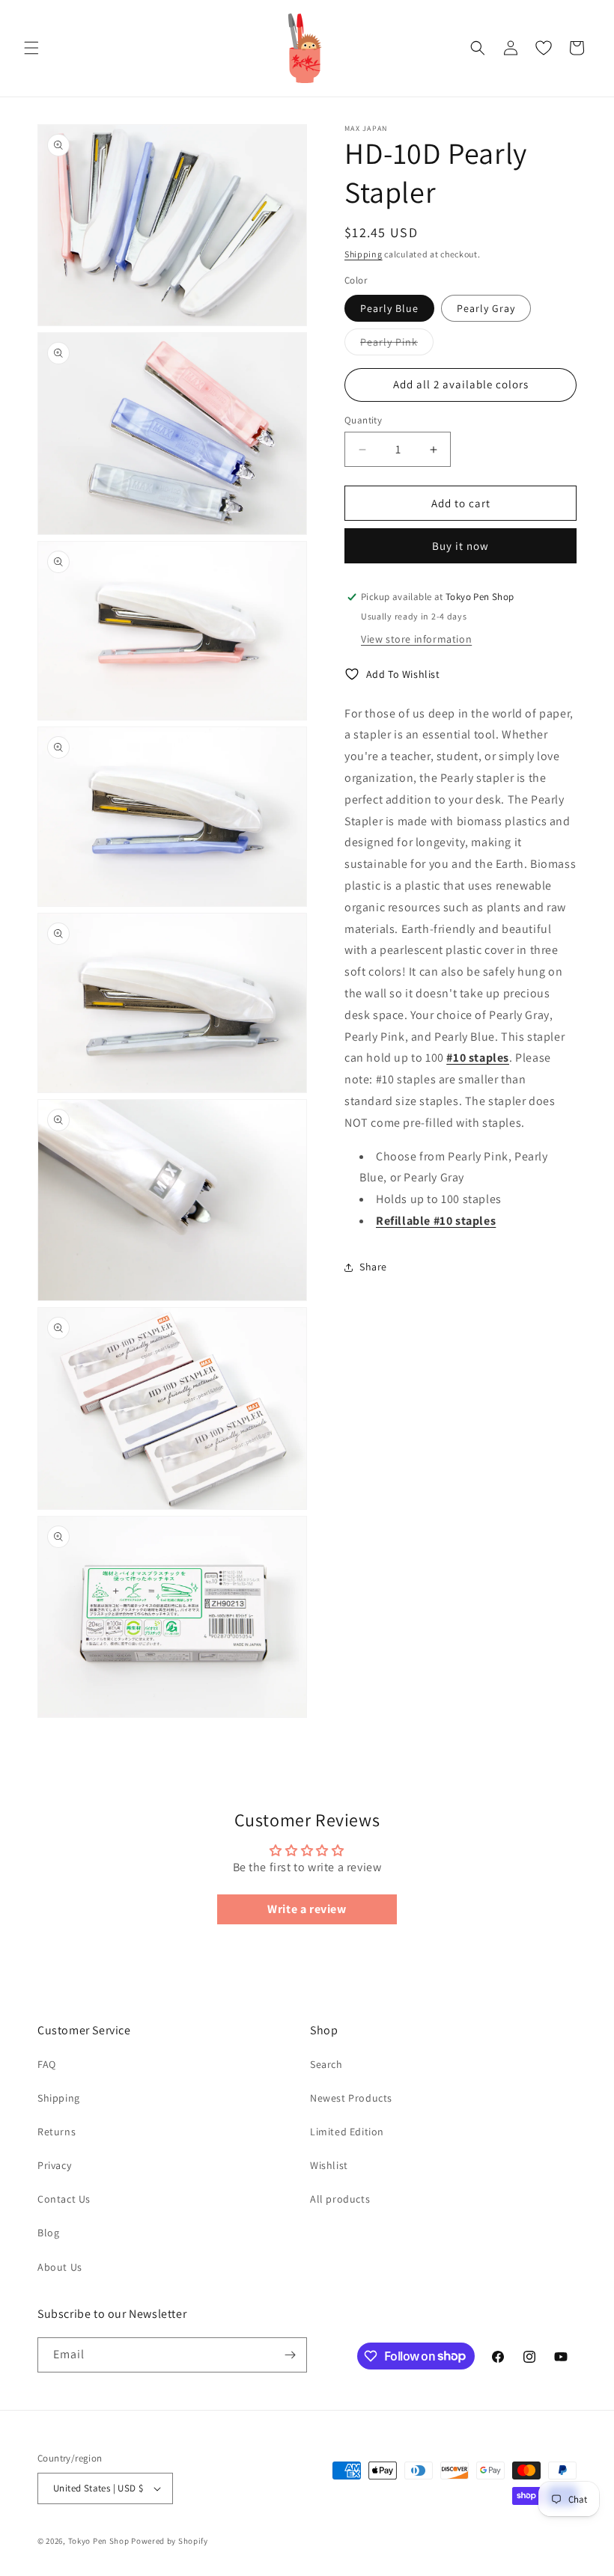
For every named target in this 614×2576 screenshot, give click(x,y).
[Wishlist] (544, 48)
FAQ (47, 2064)
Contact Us (64, 2199)
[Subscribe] (290, 2355)
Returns (57, 2132)
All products (340, 2199)
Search (326, 2064)
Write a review (307, 1909)
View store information (416, 639)
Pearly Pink (397, 345)
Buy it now (460, 546)
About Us (60, 2267)
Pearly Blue (389, 308)
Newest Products (351, 2098)
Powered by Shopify (170, 2541)
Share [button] (373, 1267)
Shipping (364, 254)
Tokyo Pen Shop (99, 2541)
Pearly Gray (486, 308)
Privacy (54, 2165)
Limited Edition (347, 2132)
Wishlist (329, 2165)
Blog (48, 2233)
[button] (31, 48)
